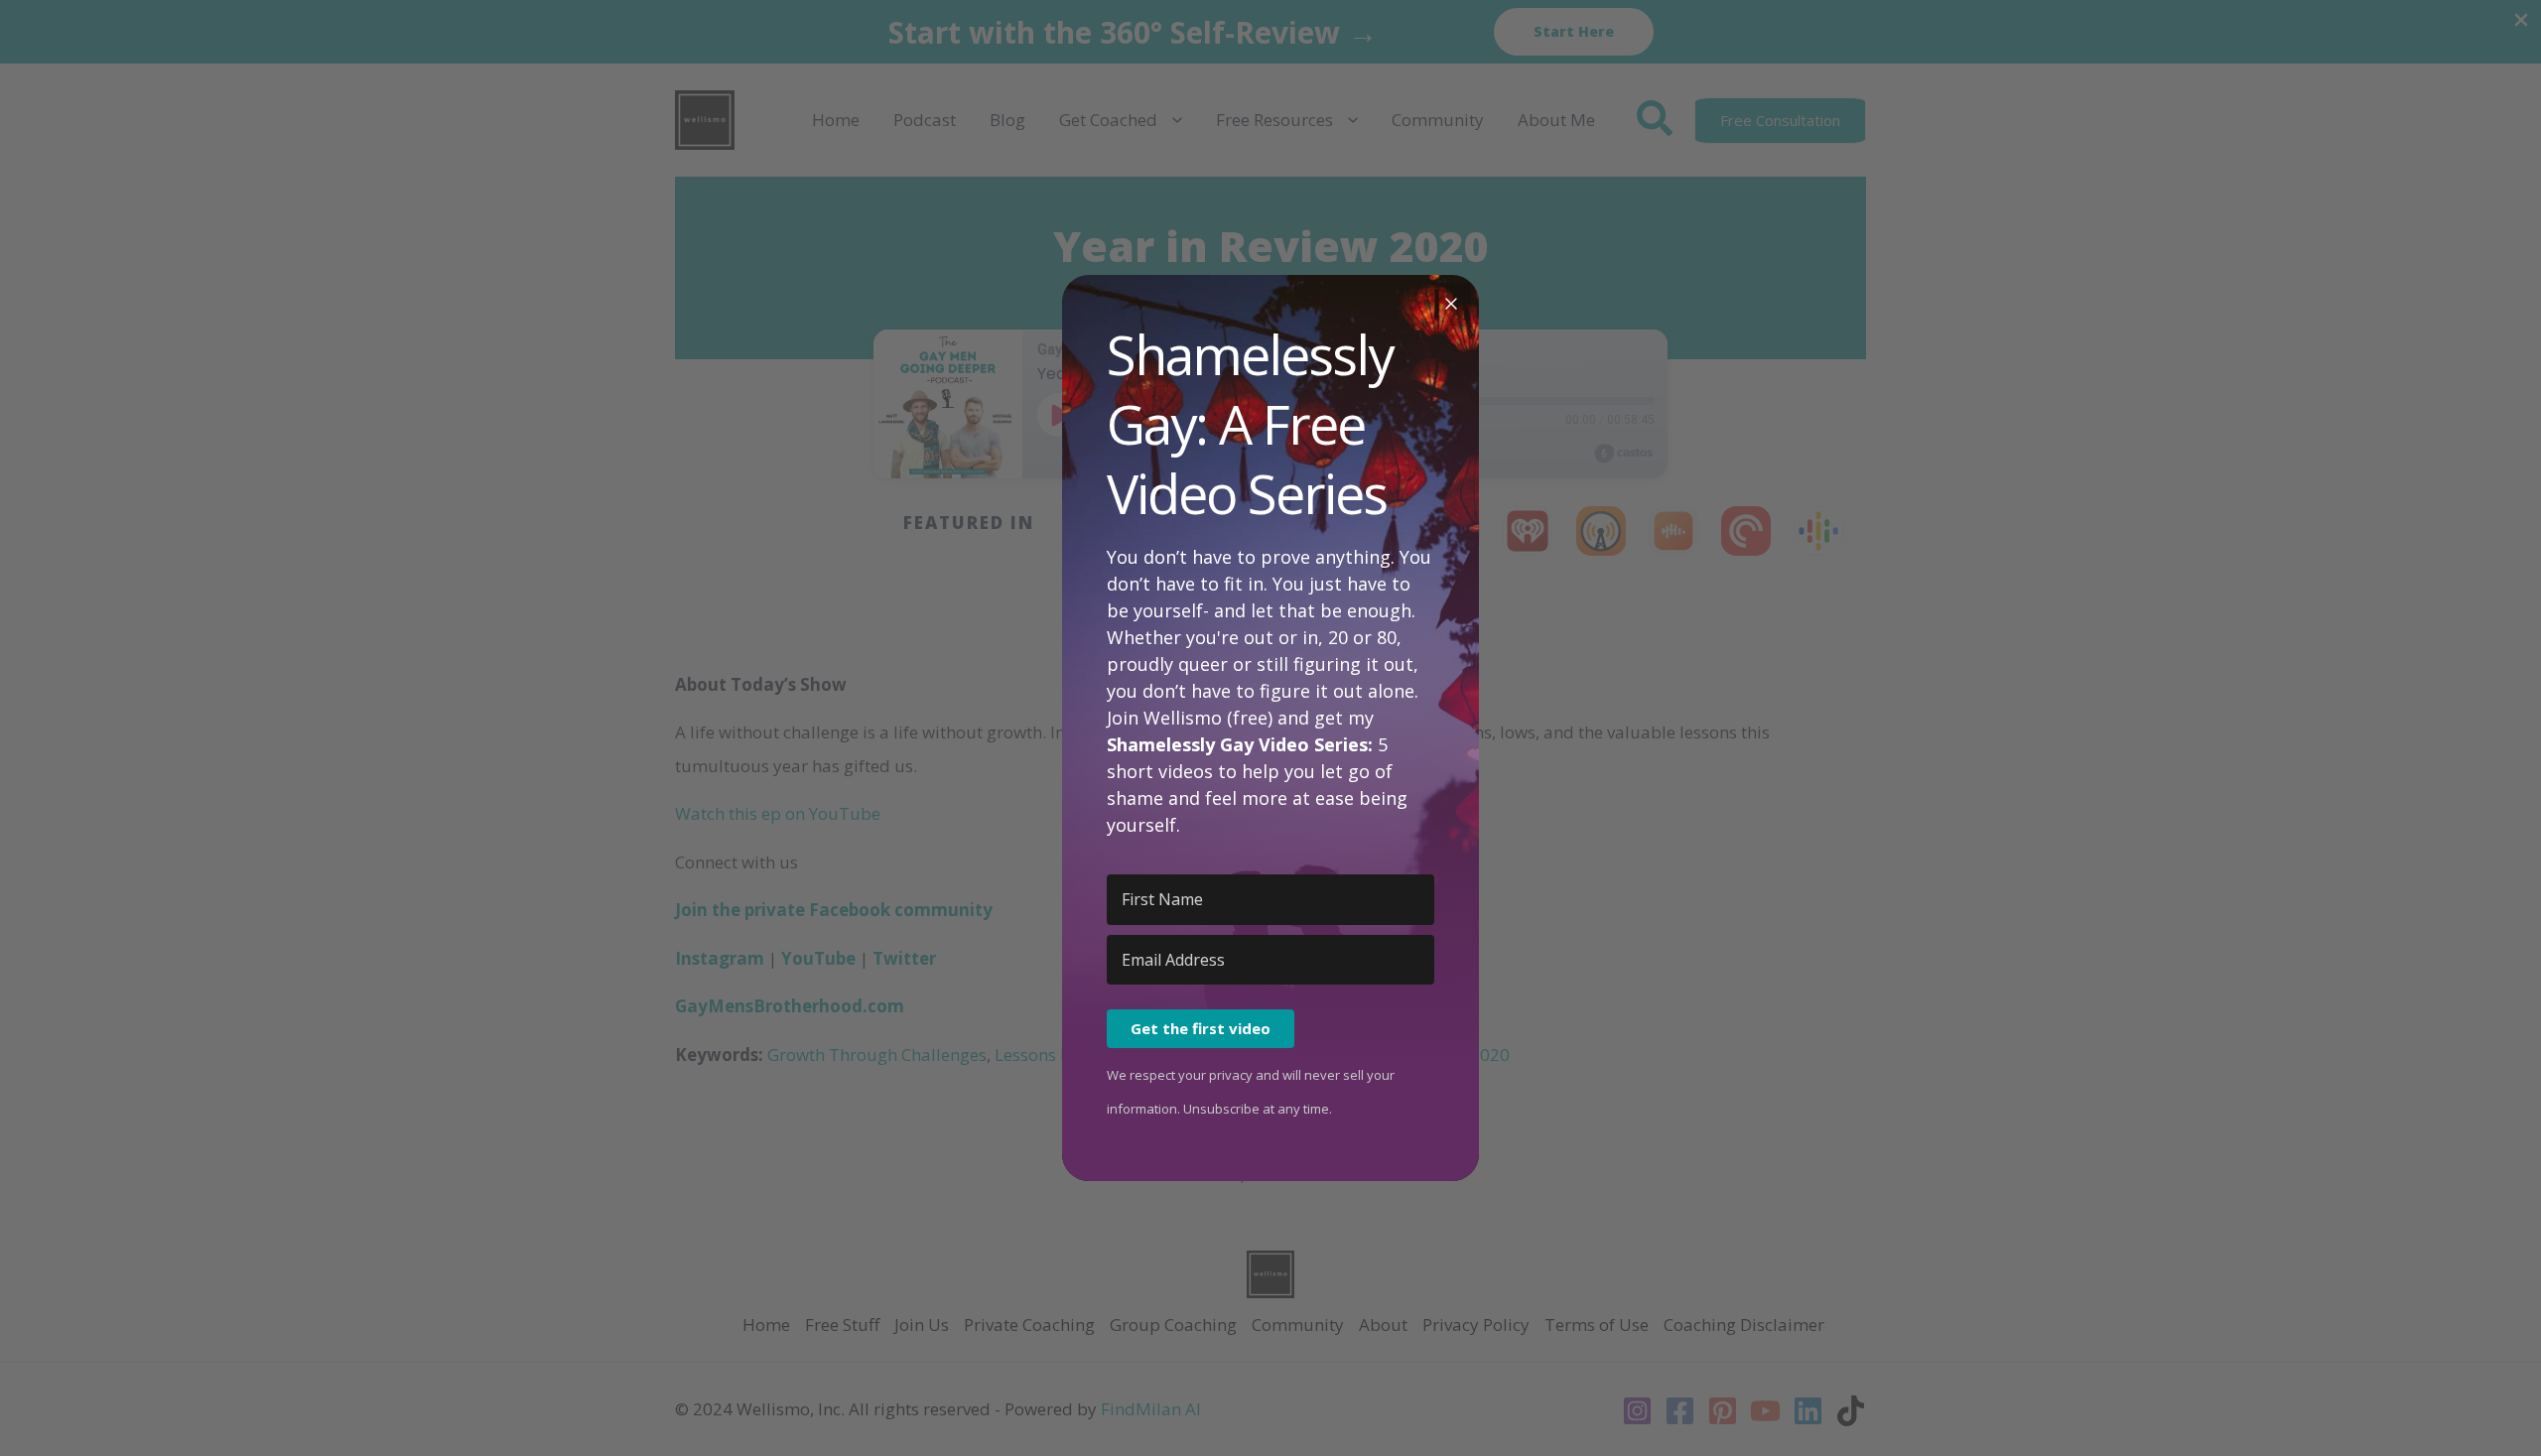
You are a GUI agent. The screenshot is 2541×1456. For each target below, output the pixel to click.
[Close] (1451, 303)
